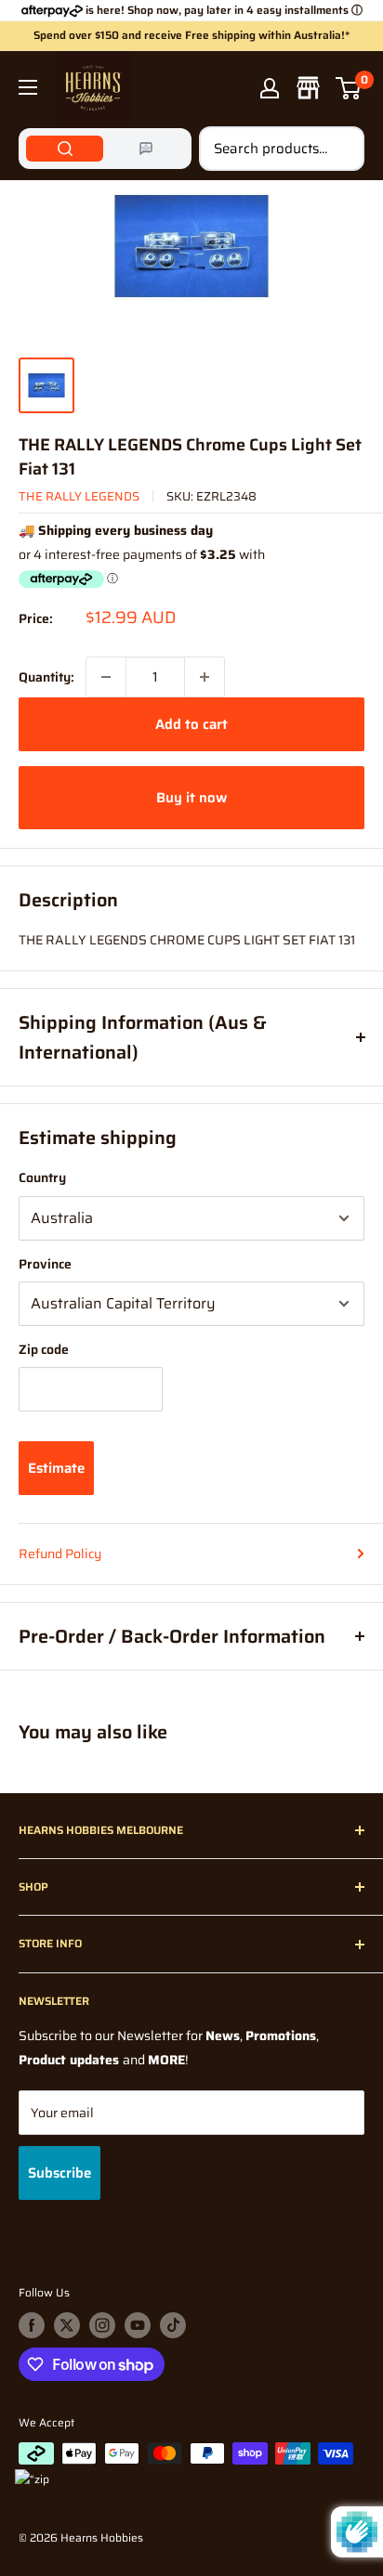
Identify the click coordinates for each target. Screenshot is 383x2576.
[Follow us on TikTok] (173, 2325)
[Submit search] (340, 149)
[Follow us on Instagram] (102, 2325)
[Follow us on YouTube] (138, 2325)
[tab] (65, 149)
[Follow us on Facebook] (32, 2325)
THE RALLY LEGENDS (79, 496)
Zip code (44, 1349)
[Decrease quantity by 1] (106, 677)
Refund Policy (60, 1554)
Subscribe (59, 2173)
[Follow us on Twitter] (67, 2325)
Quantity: (46, 677)
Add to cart (191, 724)
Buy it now (191, 798)
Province (45, 1264)
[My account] (270, 88)
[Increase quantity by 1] (205, 677)
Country (42, 1177)
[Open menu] (28, 87)
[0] (349, 88)
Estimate (56, 1468)
